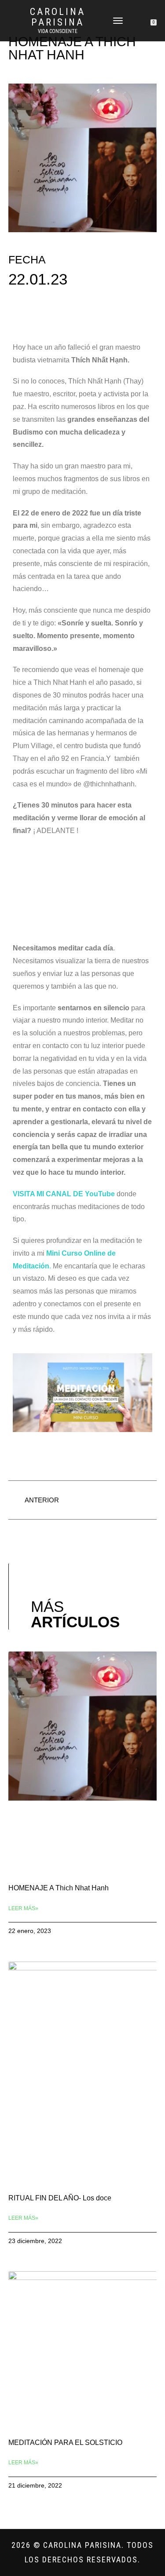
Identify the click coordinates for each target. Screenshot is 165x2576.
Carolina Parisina (58, 17)
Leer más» (23, 1908)
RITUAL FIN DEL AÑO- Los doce (60, 2198)
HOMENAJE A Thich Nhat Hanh (59, 1888)
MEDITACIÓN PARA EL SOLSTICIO (65, 2443)
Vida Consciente (58, 31)
